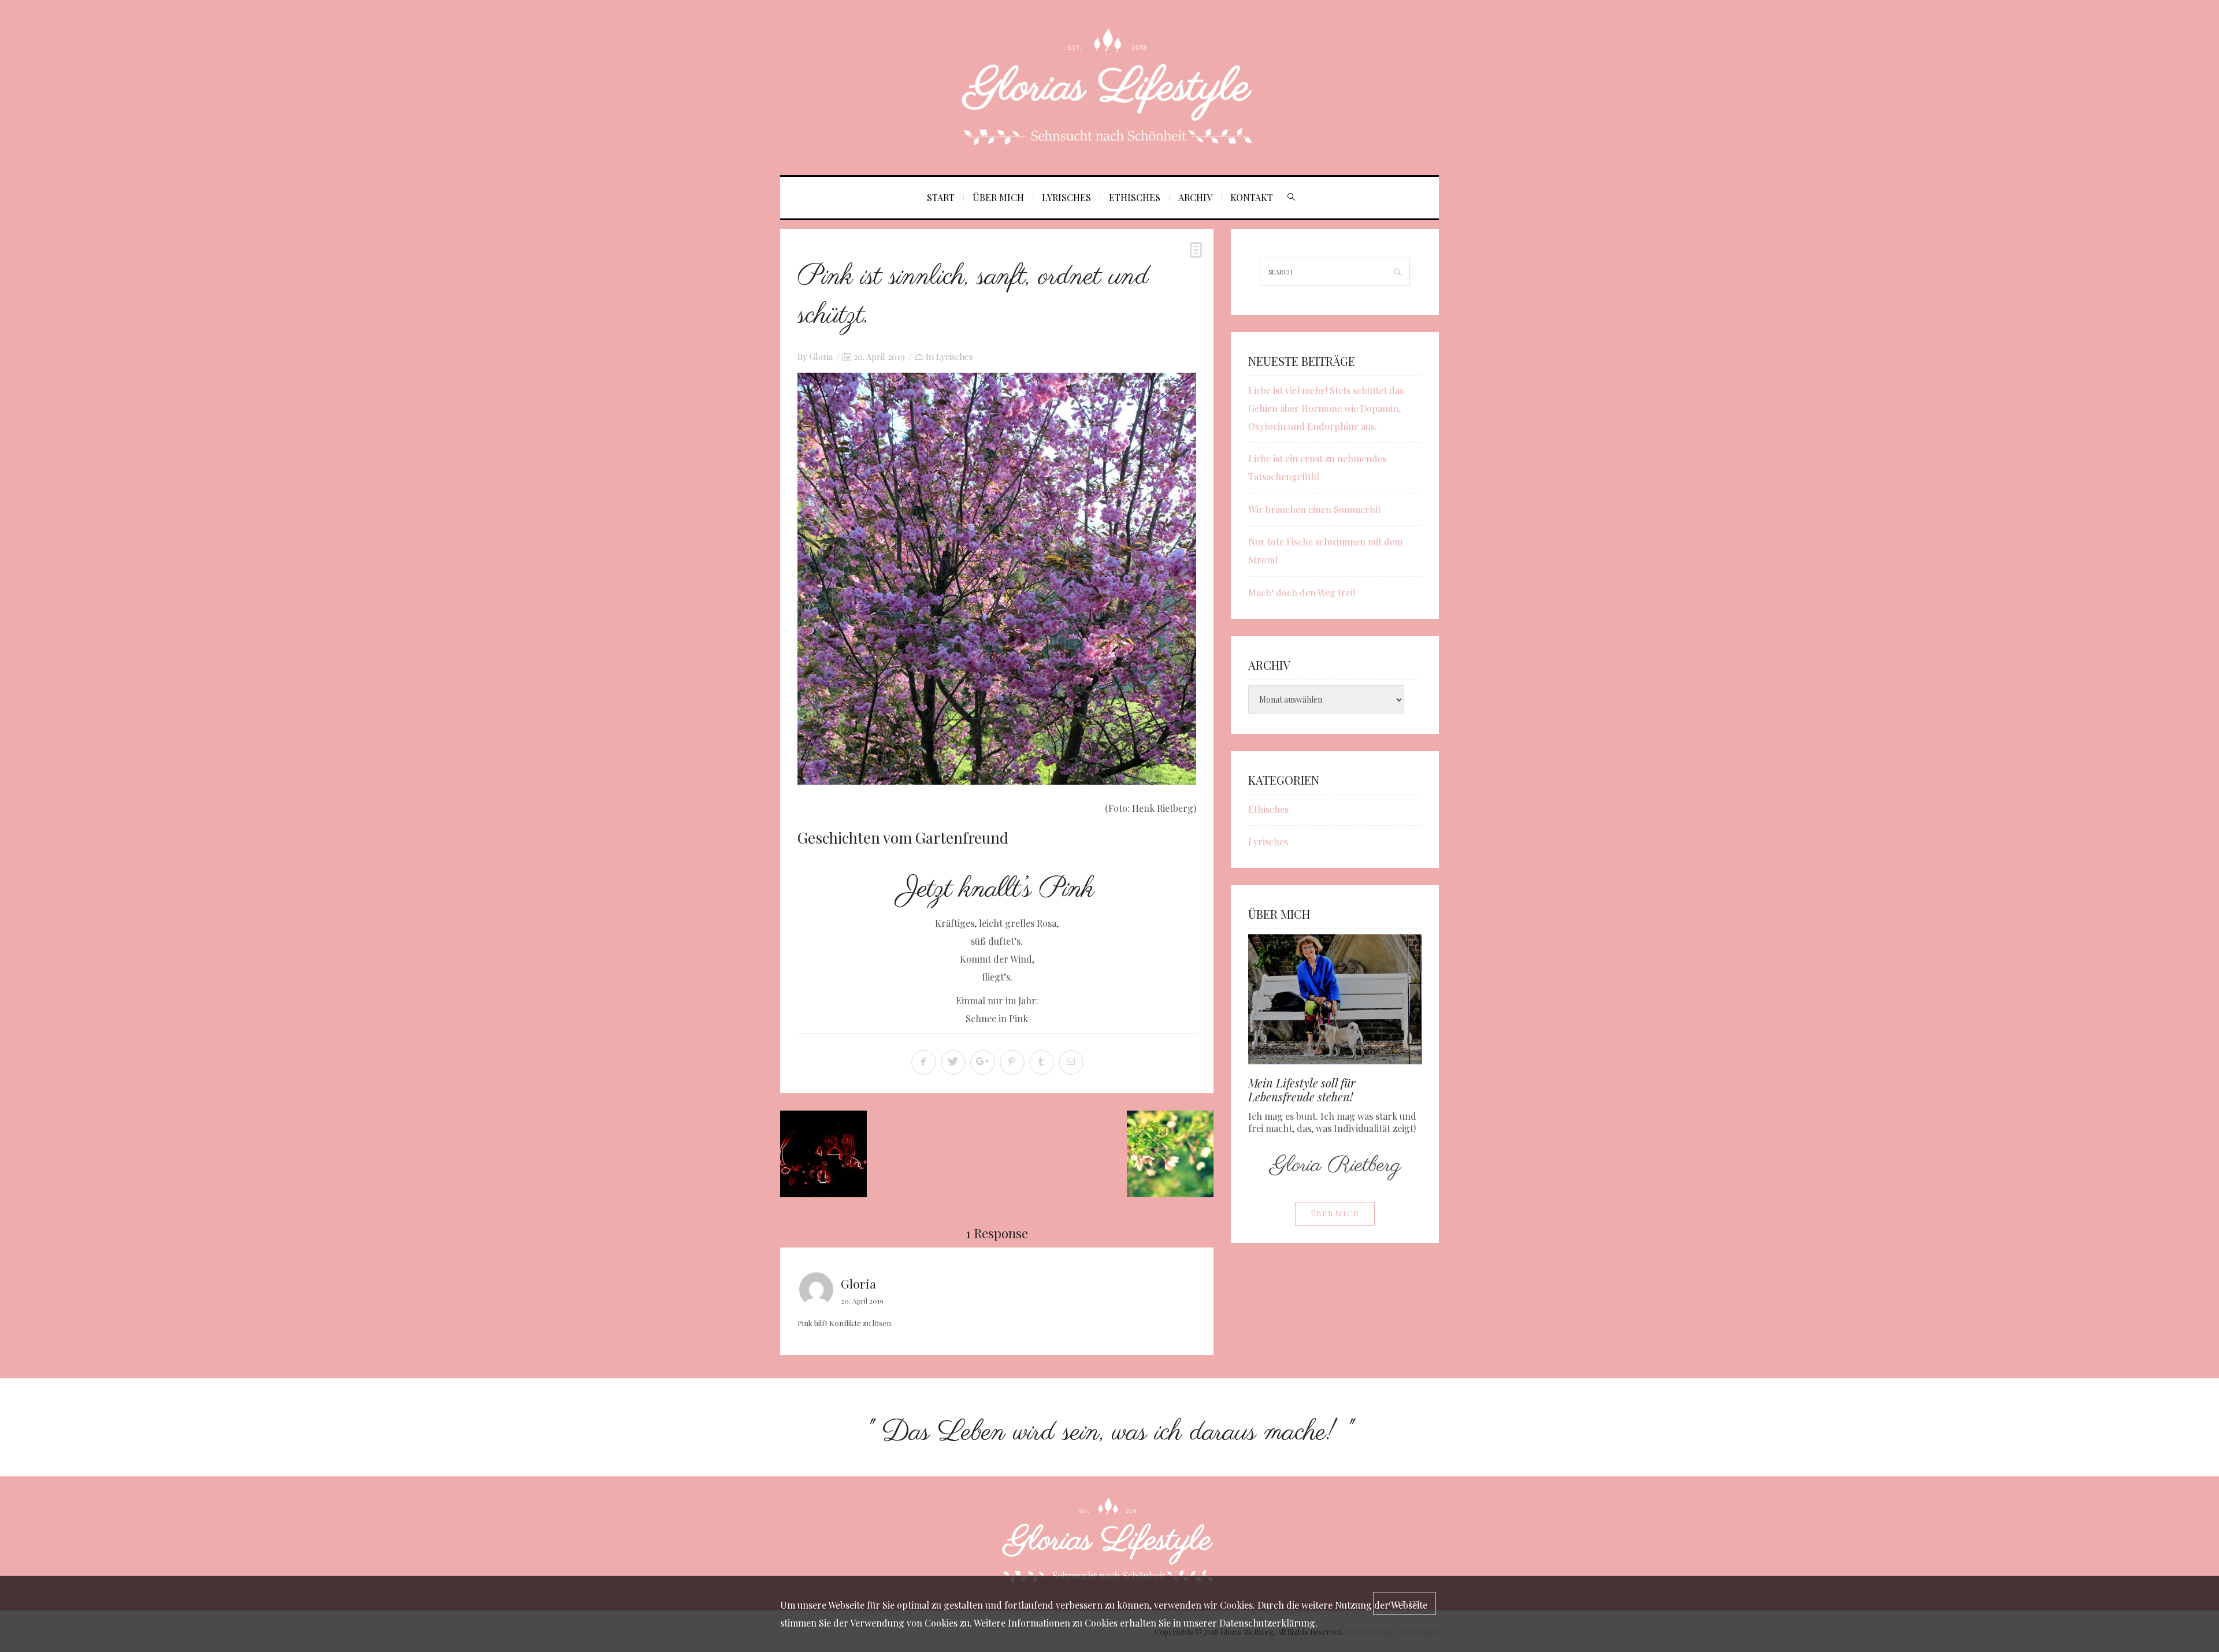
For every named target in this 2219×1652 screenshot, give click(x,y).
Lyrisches (1066, 197)
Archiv (1195, 197)
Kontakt (1252, 197)
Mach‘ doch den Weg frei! (1302, 593)
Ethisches (1135, 197)
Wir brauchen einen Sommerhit (1315, 509)
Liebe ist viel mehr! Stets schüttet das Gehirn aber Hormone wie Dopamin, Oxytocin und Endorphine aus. (1326, 408)
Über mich (998, 197)
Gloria (821, 357)
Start (941, 197)
